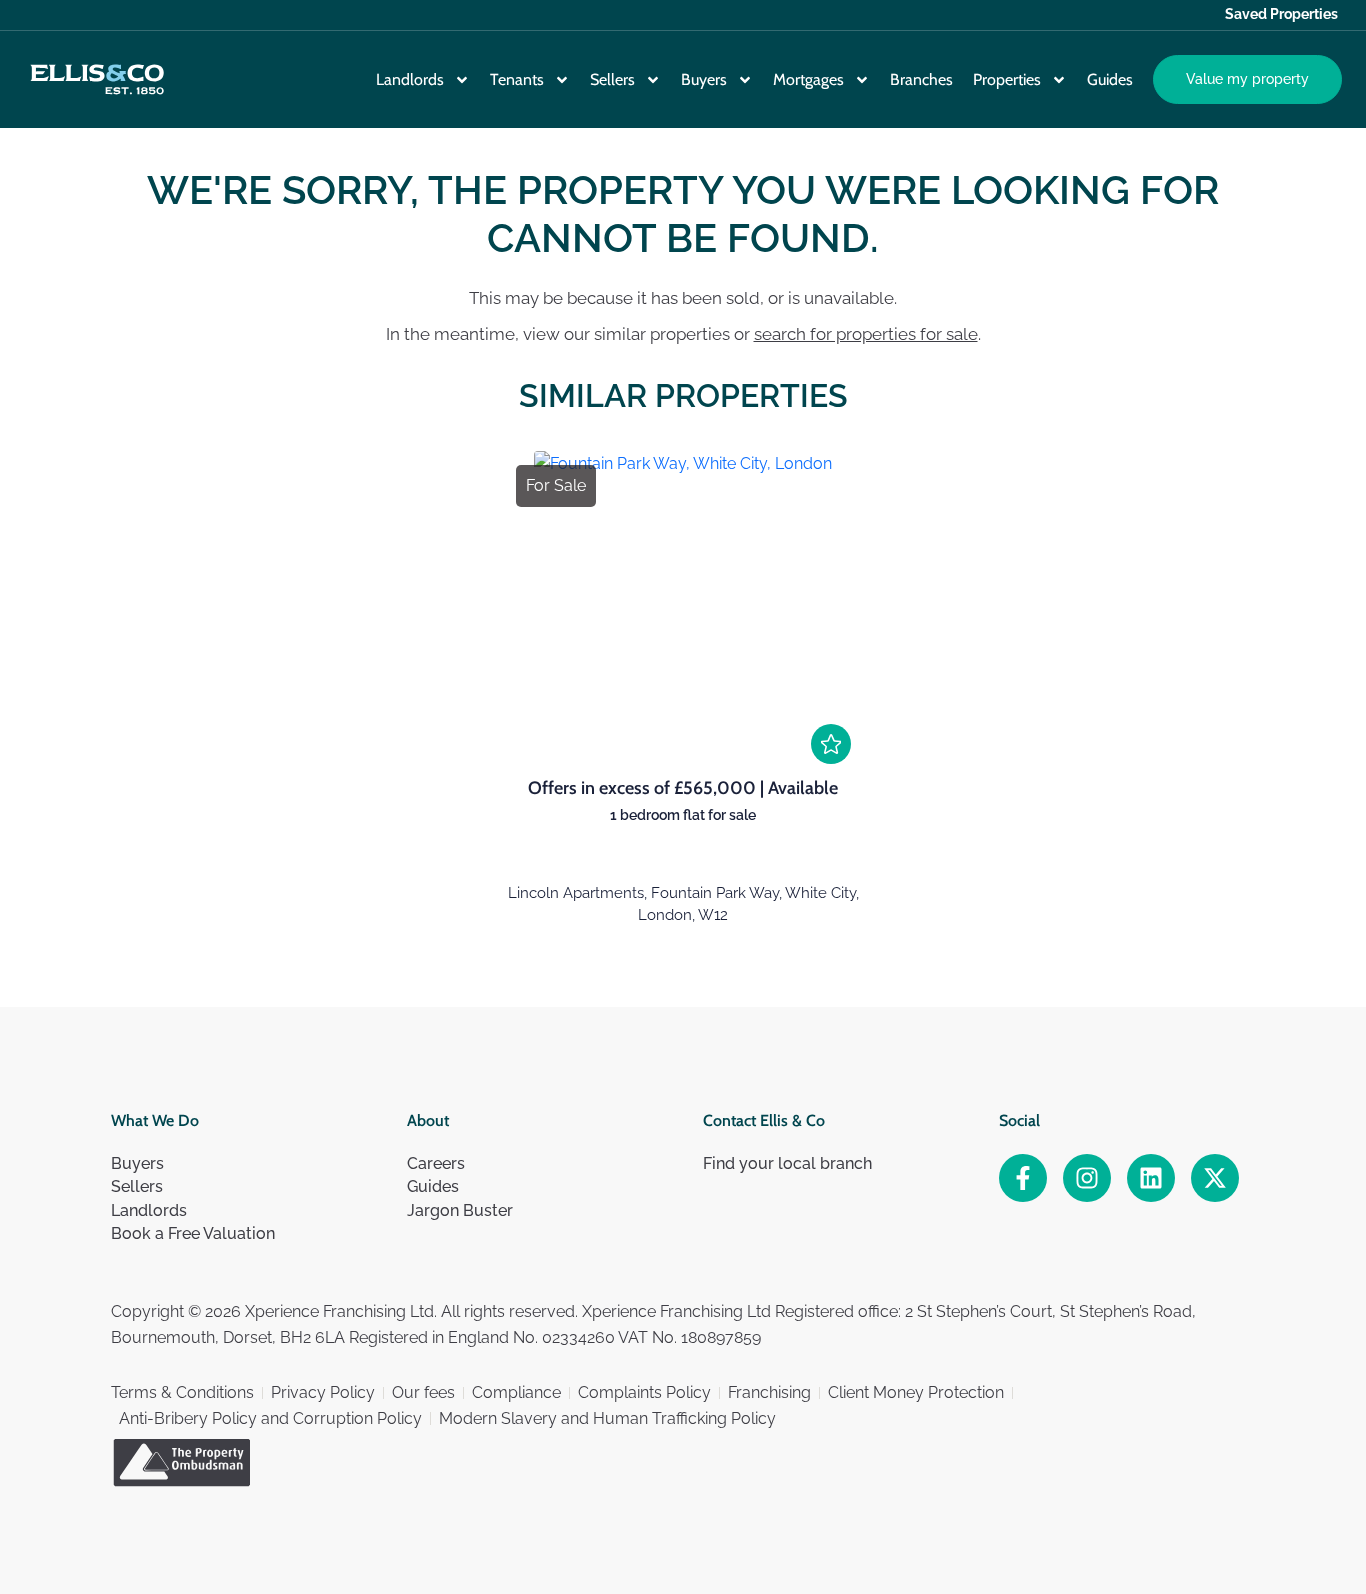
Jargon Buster (460, 1210)
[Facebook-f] (1023, 1178)
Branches (921, 79)
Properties (1007, 79)
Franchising (769, 1392)
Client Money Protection (916, 1392)
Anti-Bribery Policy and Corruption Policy (270, 1418)
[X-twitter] (1215, 1178)
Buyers (704, 79)
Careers (436, 1163)
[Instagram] (1087, 1178)
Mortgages (808, 79)
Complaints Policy (644, 1392)
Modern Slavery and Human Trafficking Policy (607, 1418)
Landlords (410, 79)
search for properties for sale (866, 334)
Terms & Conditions (182, 1392)
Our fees (423, 1392)
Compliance (516, 1392)
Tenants (517, 79)
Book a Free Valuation (193, 1233)
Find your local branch (787, 1163)
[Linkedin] (1151, 1178)
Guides (1110, 79)
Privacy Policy (323, 1392)
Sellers (612, 79)
